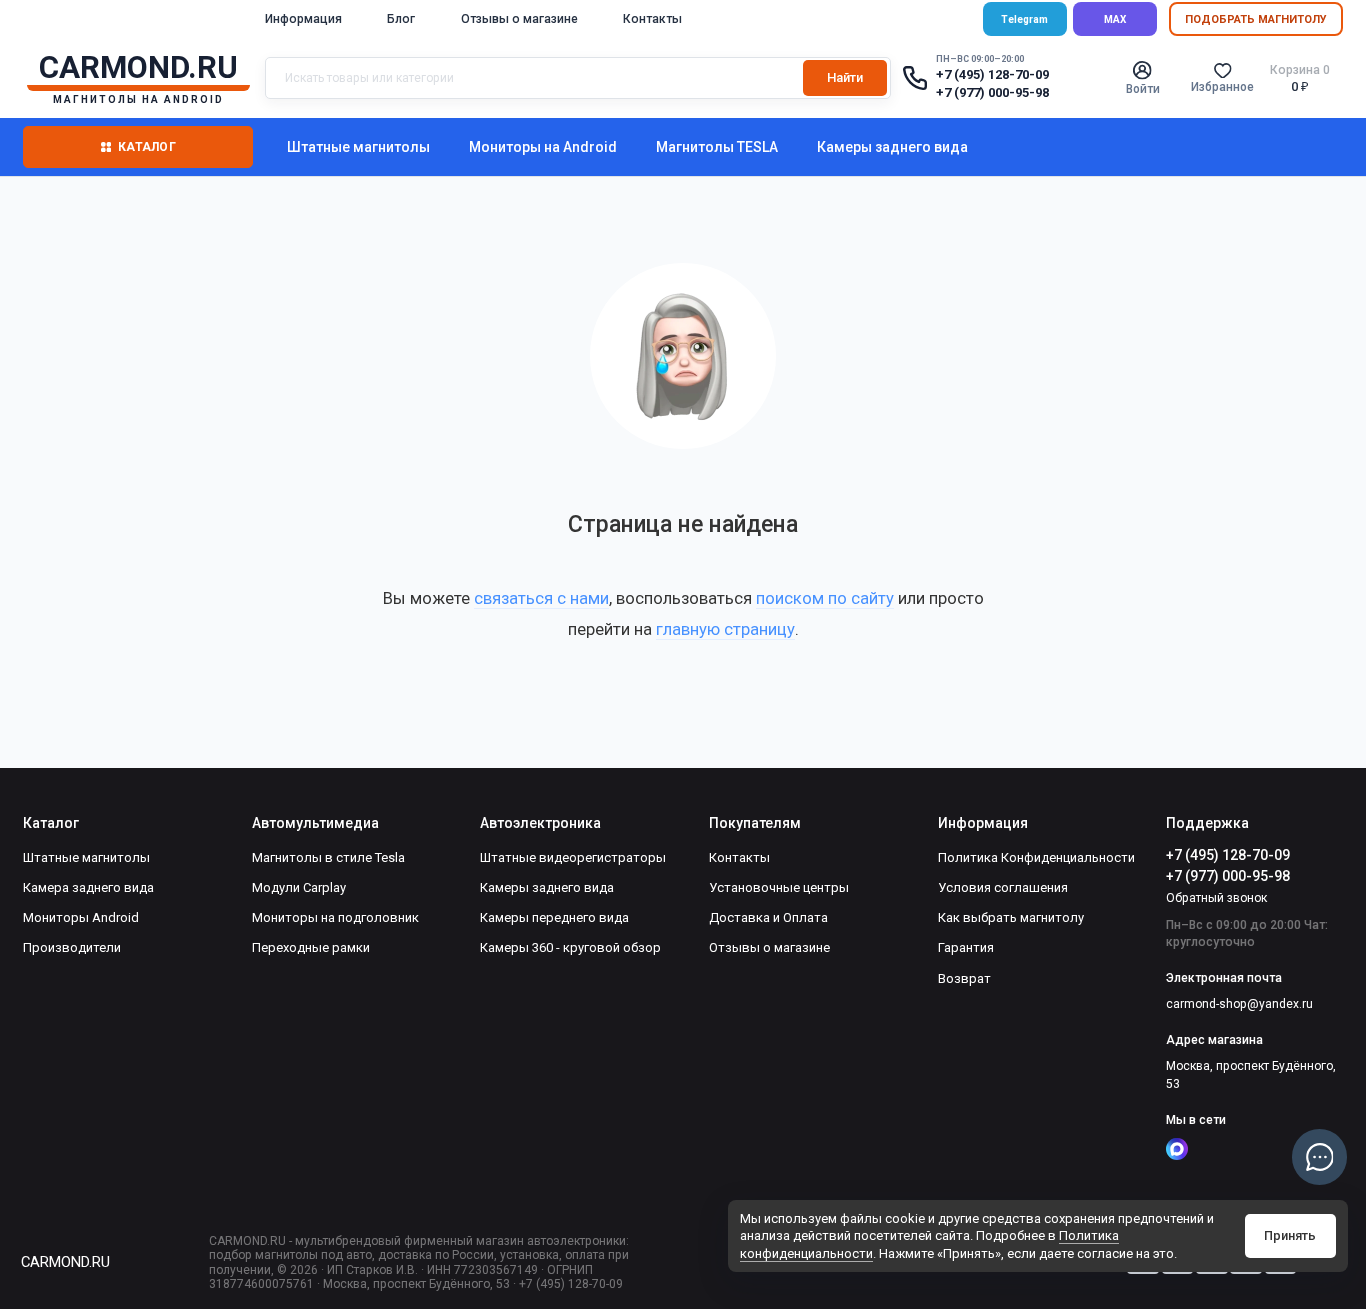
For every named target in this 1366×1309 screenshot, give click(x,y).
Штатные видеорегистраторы (573, 857)
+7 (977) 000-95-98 (992, 93)
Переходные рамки (311, 947)
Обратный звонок (1216, 898)
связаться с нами (541, 598)
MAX (1115, 19)
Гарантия (966, 947)
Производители (72, 947)
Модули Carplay (299, 887)
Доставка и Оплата (768, 917)
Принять (1290, 1235)
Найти (845, 77)
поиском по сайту (825, 598)
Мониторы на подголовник (335, 917)
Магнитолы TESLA (717, 147)
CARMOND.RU (65, 1262)
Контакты (652, 19)
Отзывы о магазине (519, 19)
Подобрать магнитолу (1256, 19)
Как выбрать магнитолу (1011, 917)
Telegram (1024, 19)
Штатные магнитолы (358, 147)
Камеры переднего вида (554, 917)
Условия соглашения (1003, 887)
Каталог (147, 147)
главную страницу (725, 629)
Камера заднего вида (88, 887)
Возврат (964, 978)
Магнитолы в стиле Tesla (328, 857)
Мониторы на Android (543, 147)
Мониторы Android (81, 917)
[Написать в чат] (1320, 1157)
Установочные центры (779, 887)
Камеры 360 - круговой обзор (570, 947)
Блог (401, 19)
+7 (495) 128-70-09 (992, 75)
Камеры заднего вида (892, 147)
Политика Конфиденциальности (1036, 857)
